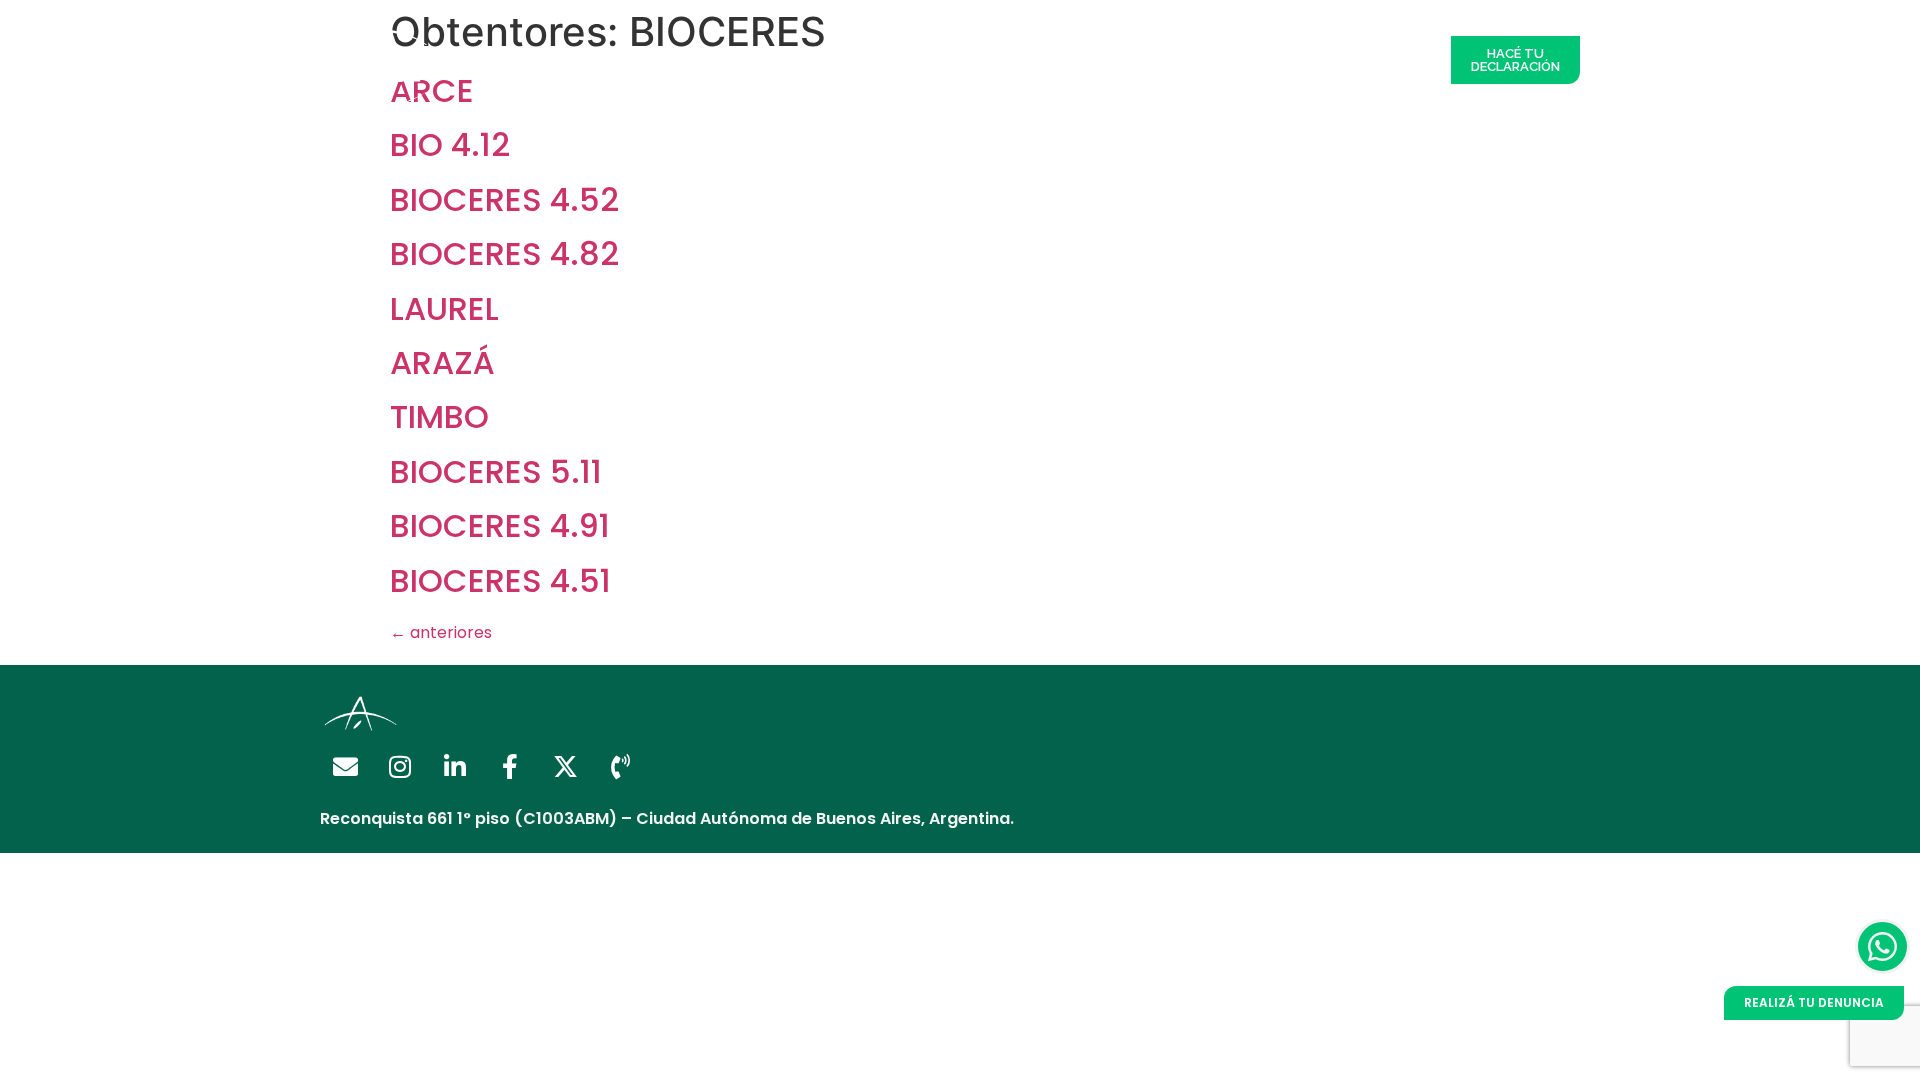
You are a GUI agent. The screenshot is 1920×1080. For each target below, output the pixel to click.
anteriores (441, 632)
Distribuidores (708, 60)
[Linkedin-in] (455, 766)
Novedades (1284, 60)
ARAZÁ (442, 362)
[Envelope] (345, 766)
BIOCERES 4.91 (500, 525)
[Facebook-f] (510, 766)
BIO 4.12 (450, 144)
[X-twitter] (565, 766)
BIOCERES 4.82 (504, 253)
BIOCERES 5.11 (496, 471)
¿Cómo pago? (981, 60)
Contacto (1386, 60)
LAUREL (444, 308)
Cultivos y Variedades (1137, 60)
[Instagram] (400, 766)
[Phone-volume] (620, 766)
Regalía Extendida (564, 60)
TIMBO (439, 416)
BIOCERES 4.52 (504, 199)
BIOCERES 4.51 (500, 580)
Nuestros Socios (845, 60)
